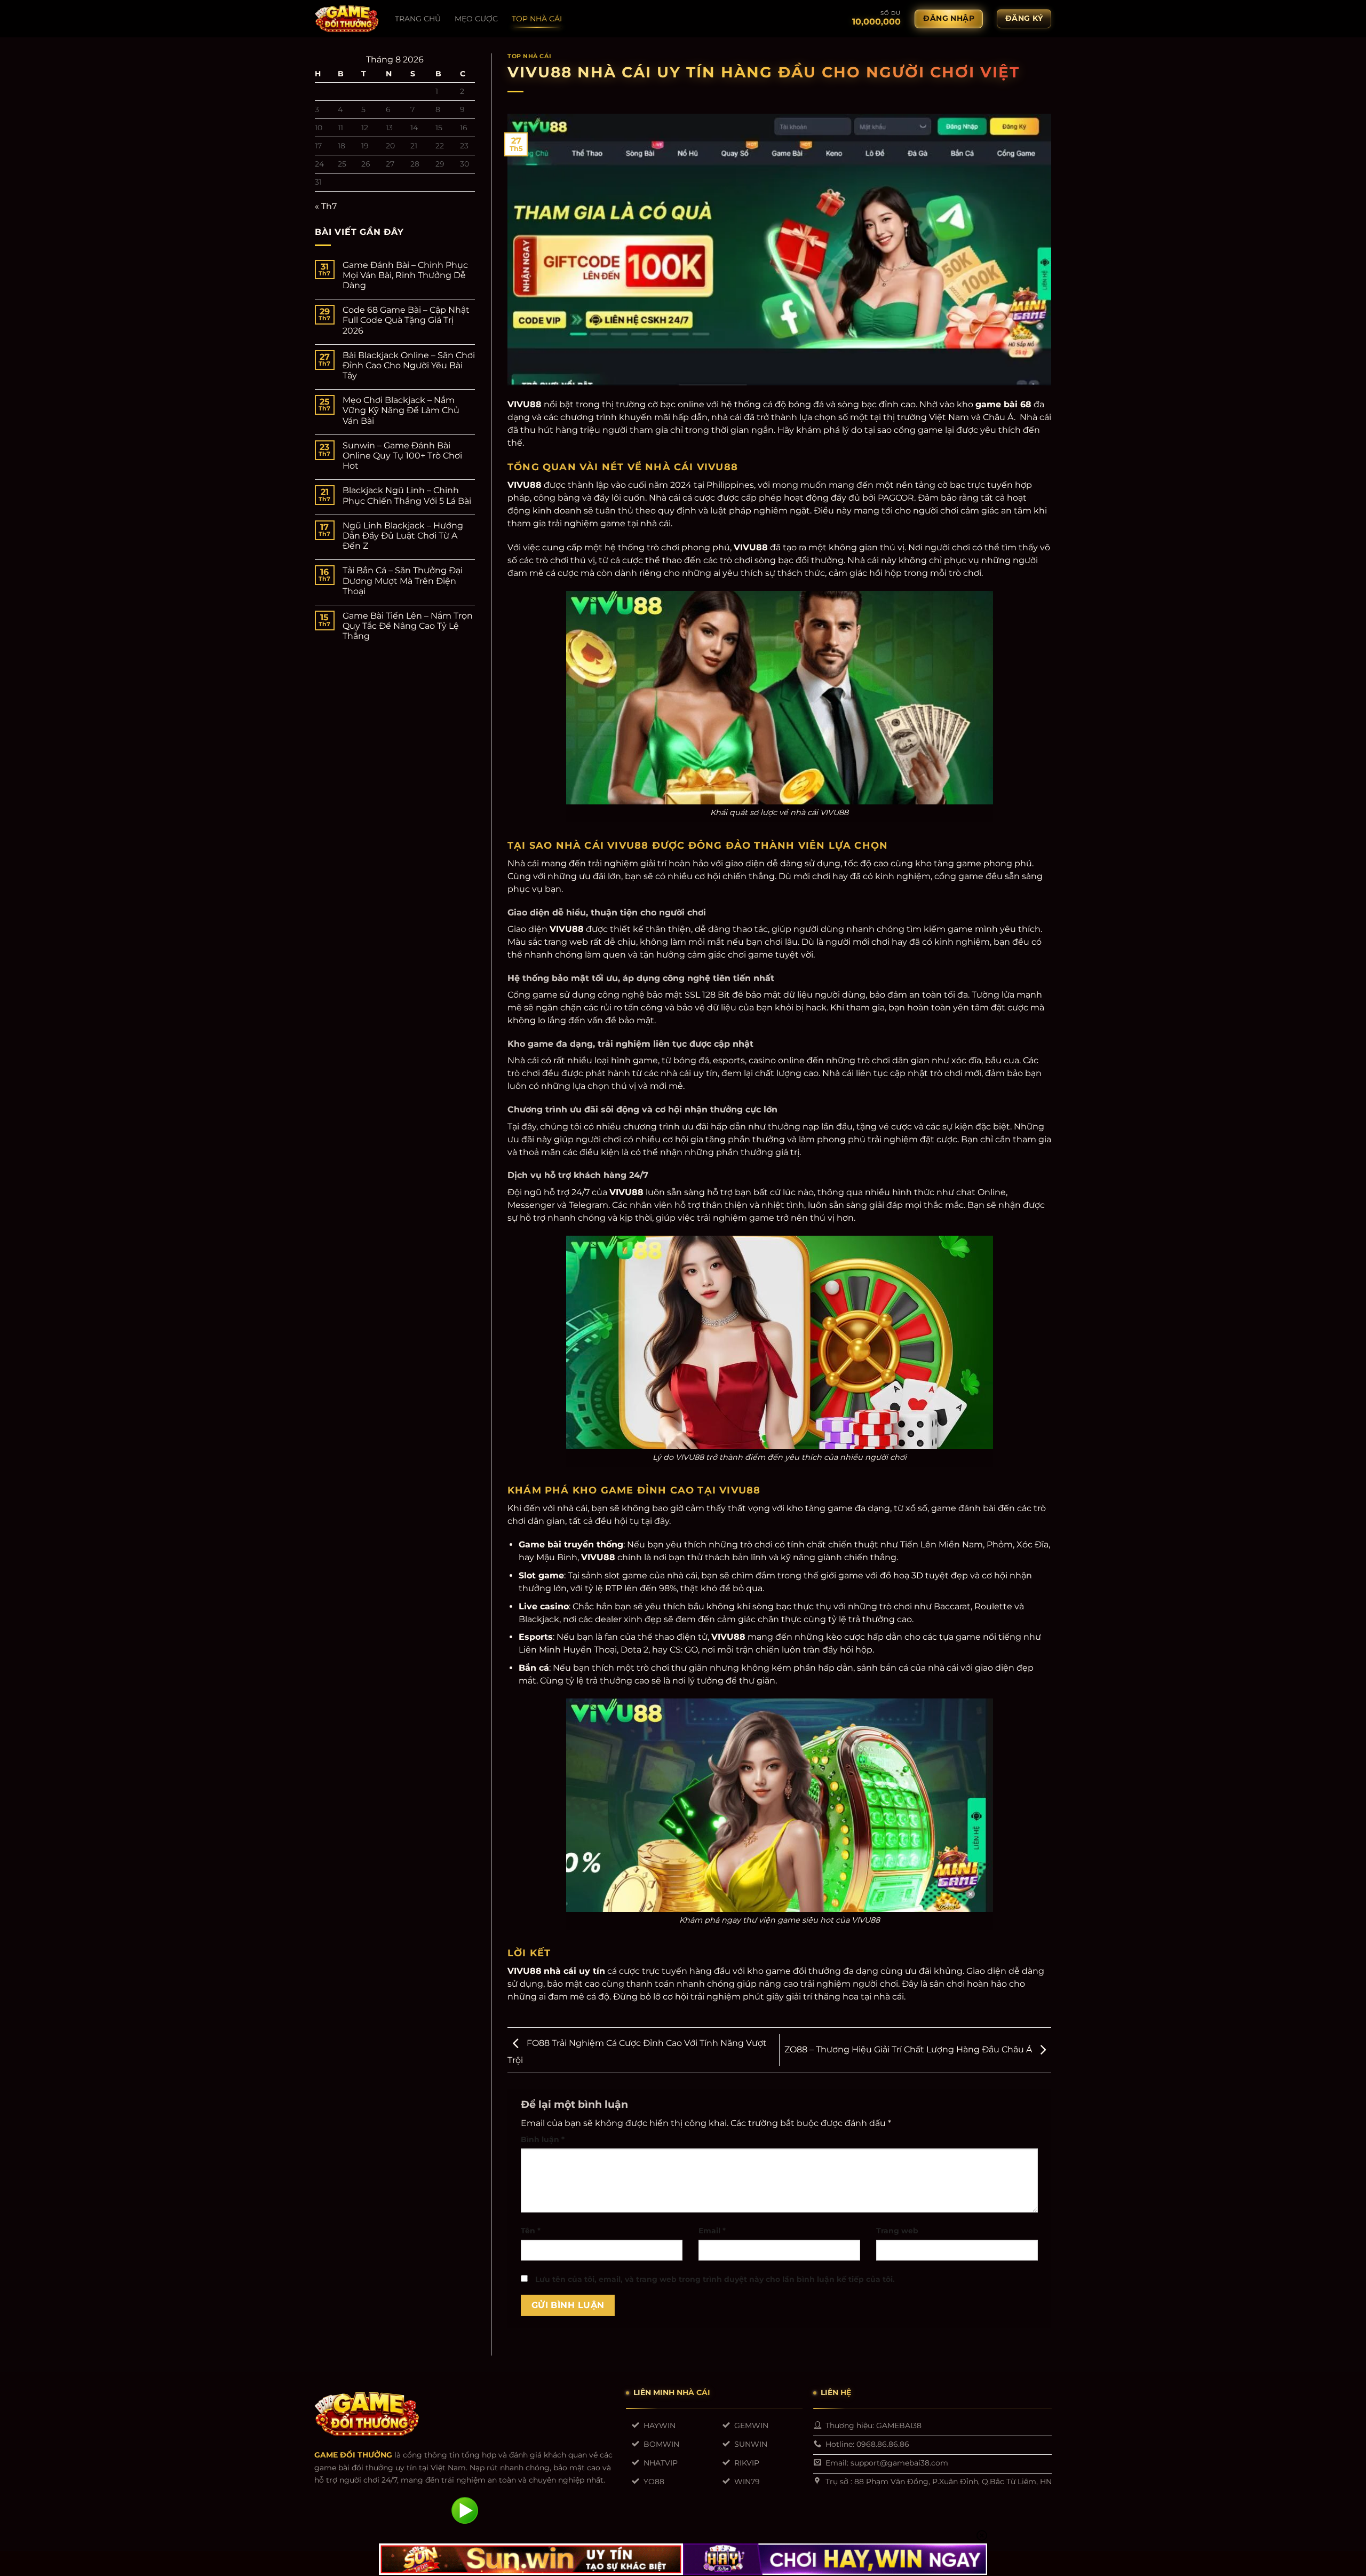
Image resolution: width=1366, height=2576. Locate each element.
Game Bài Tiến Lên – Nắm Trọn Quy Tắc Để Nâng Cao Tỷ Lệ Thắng (408, 626)
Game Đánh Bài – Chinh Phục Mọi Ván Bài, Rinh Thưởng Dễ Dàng (405, 275)
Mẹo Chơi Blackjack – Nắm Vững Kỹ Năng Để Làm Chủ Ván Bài (401, 410)
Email (712, 2231)
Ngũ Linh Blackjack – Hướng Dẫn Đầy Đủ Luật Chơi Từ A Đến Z (403, 536)
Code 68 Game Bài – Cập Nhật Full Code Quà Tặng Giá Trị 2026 (406, 320)
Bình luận (543, 2139)
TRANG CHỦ (418, 19)
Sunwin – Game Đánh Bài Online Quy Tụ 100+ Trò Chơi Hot (402, 456)
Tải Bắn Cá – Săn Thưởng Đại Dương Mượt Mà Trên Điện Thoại (403, 580)
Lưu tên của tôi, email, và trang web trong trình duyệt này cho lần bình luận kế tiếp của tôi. (715, 2279)
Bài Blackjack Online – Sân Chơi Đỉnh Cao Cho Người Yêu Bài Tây (409, 365)
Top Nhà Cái (529, 56)
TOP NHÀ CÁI (537, 19)
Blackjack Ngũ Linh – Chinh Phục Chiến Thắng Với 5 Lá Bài (407, 495)
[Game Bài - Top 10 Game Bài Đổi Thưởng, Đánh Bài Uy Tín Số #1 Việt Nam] (347, 19)
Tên (531, 2231)
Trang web (897, 2231)
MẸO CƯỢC (476, 19)
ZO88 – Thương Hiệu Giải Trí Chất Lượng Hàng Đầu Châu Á (909, 2049)
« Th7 (326, 206)
